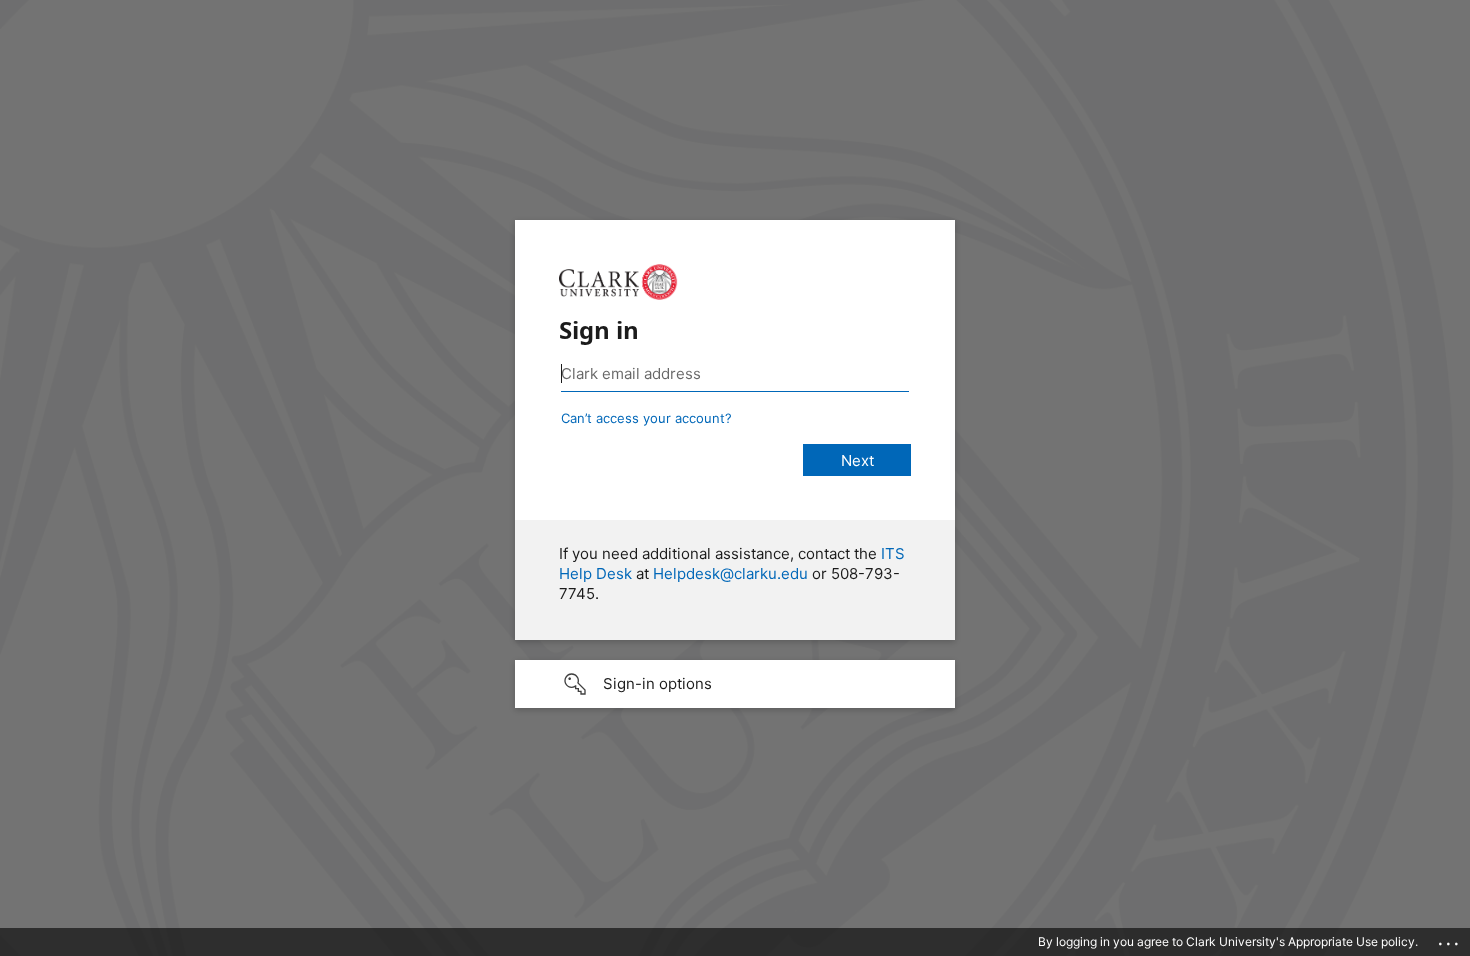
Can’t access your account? (646, 418)
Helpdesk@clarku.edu (730, 573)
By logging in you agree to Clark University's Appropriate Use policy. (1228, 941)
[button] (735, 684)
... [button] (1450, 939)
